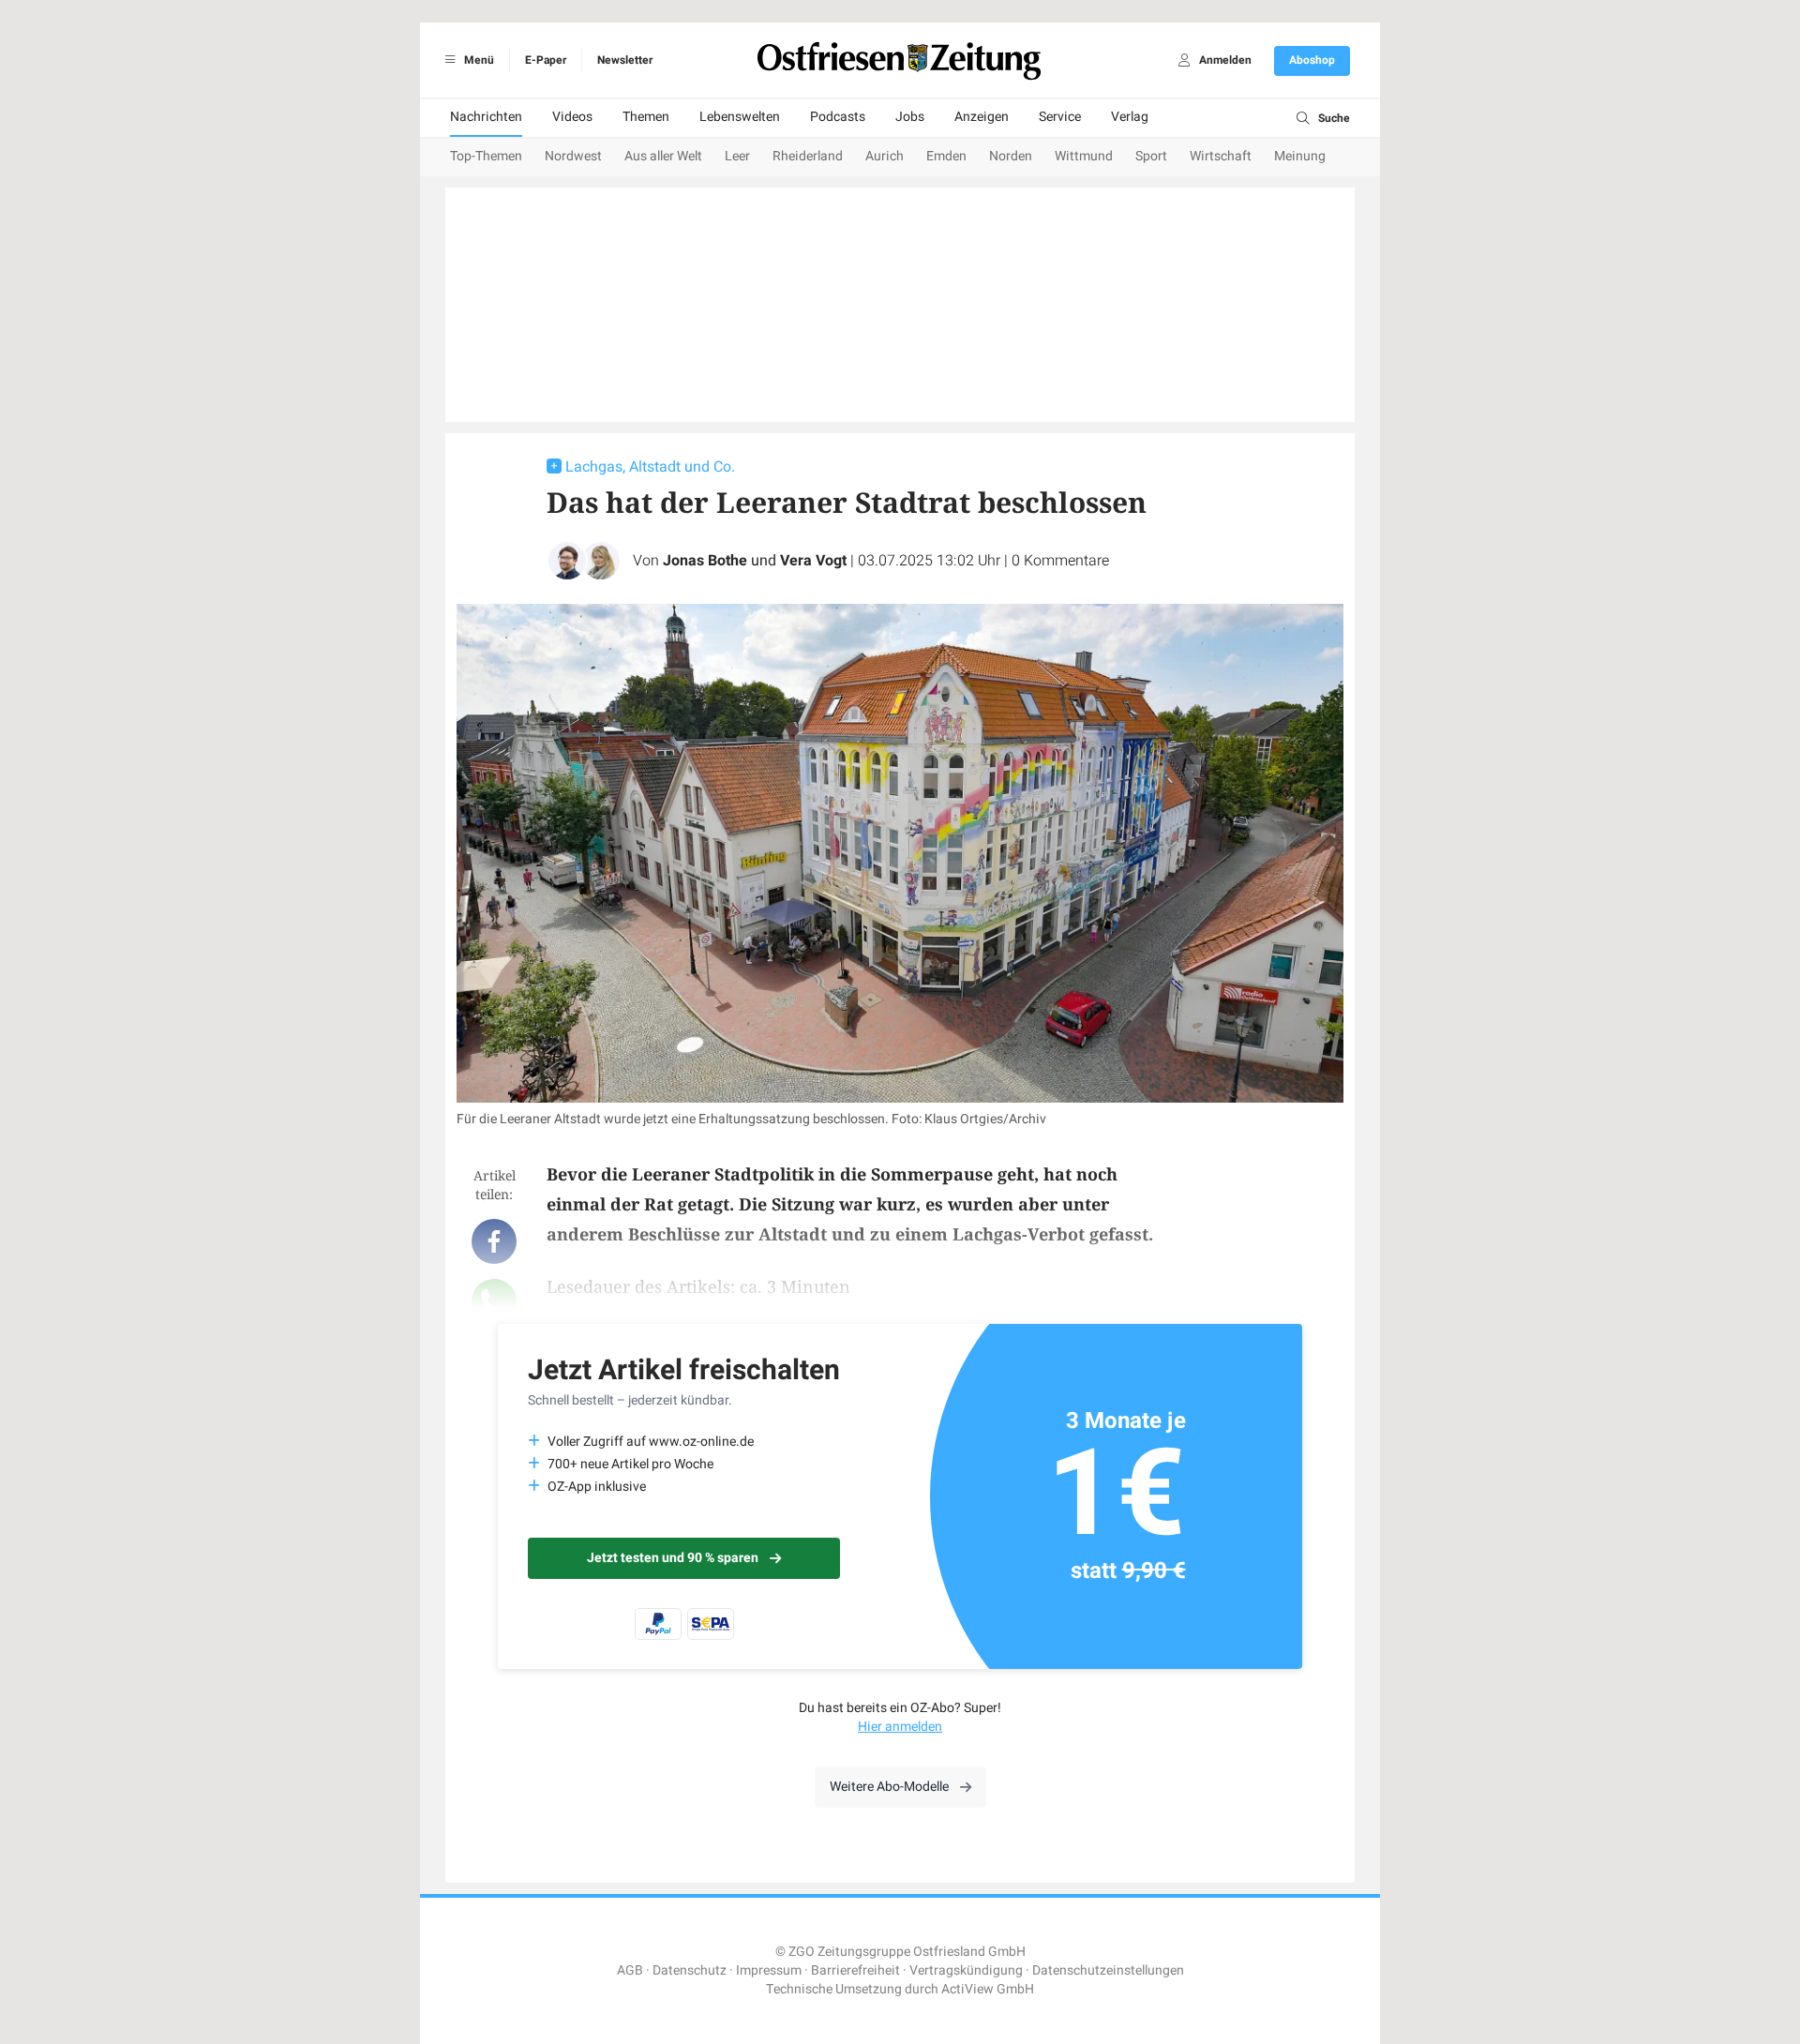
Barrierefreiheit (855, 1970)
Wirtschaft (1221, 156)
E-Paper (546, 60)
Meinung (1300, 156)
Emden (946, 156)
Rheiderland (808, 156)
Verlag (1130, 117)
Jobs (910, 117)
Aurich (885, 156)
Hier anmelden (900, 1727)
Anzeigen (982, 117)
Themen (646, 117)
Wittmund (1084, 156)
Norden (1011, 156)
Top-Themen (486, 156)
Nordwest (573, 156)
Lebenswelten (740, 117)
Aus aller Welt (663, 156)
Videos (572, 117)
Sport (1151, 156)
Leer (737, 156)
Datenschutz (690, 1970)
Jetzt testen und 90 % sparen (673, 1558)
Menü (478, 60)
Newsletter (625, 60)
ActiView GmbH (988, 1989)
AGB (630, 1970)
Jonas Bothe (705, 561)
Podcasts (838, 117)
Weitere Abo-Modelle (889, 1787)
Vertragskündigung (966, 1970)
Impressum (769, 1970)
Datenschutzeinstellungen (1108, 1970)
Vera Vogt (813, 561)
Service (1060, 117)
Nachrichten (486, 117)
